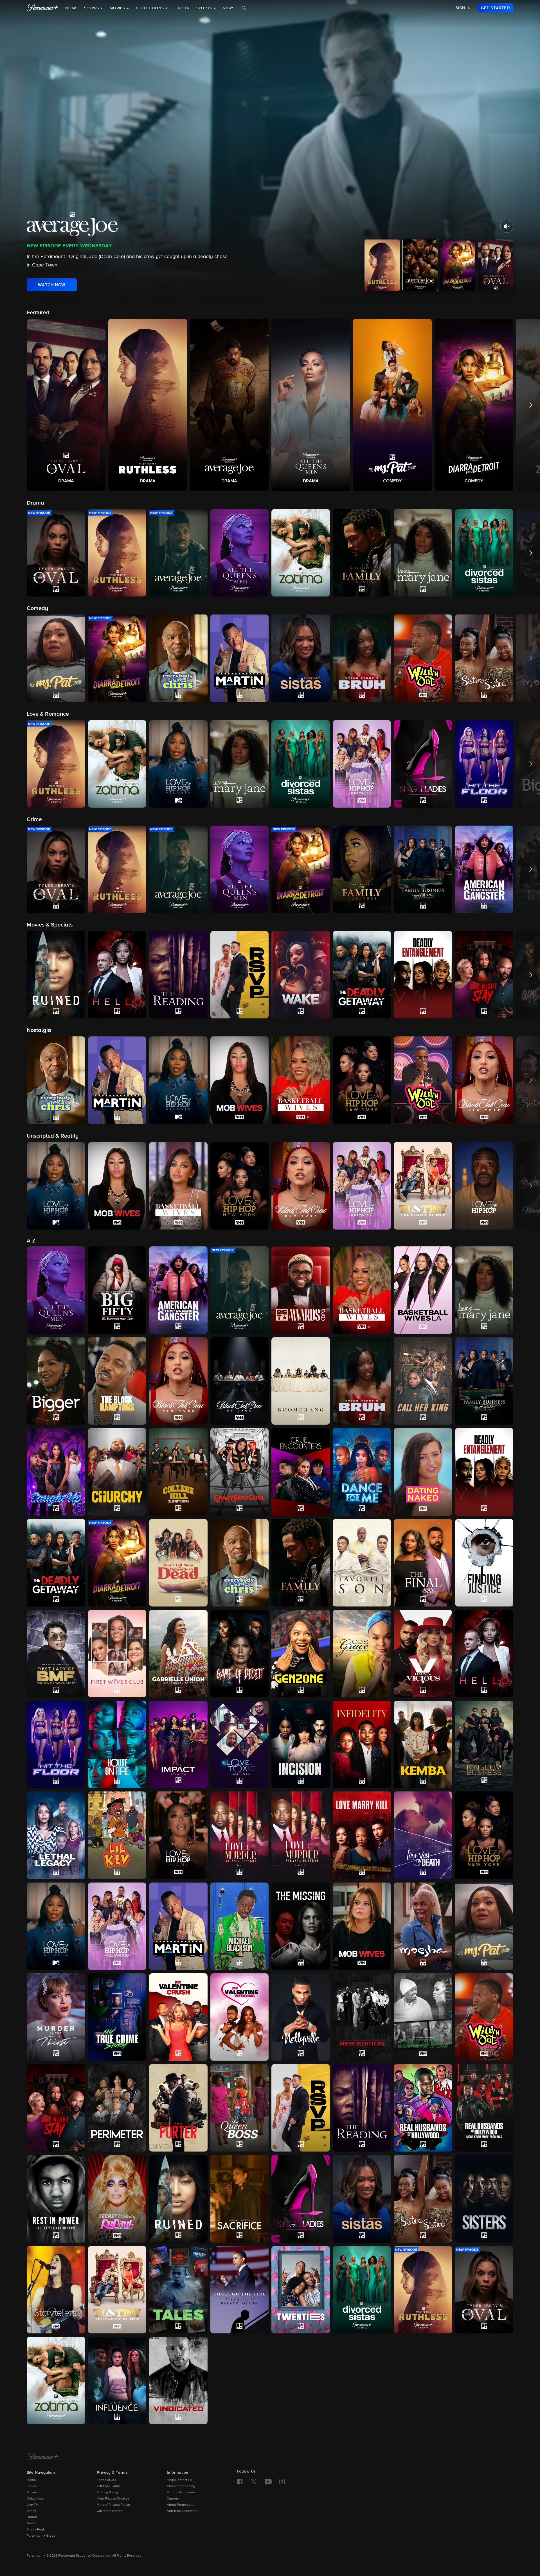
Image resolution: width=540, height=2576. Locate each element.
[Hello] (484, 1654)
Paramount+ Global (41, 2536)
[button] (66, 405)
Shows (32, 2486)
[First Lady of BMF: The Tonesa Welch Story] (56, 1654)
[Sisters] (484, 2199)
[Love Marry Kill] (362, 1835)
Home (71, 8)
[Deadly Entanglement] (484, 1472)
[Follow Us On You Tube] (268, 2482)
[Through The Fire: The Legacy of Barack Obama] (240, 2290)
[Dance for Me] (362, 1472)
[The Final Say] (423, 1563)
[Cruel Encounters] (301, 1472)
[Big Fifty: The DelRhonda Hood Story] (117, 1290)
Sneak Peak (36, 2530)
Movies (32, 2493)
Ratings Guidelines (181, 2493)
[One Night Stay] (56, 2108)
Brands (32, 2517)
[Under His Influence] (117, 2380)
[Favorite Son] (362, 1563)
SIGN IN (463, 8)
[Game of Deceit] (240, 1654)
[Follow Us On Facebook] (240, 2482)
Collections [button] (151, 8)
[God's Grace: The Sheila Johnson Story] (362, 1654)
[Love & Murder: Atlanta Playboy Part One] (240, 1835)
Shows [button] (92, 8)
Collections (35, 2499)
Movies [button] (118, 8)
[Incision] (301, 1744)
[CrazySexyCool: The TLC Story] (240, 1472)
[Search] (244, 8)
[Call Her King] (423, 1381)
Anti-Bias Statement (182, 2511)
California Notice (110, 2511)
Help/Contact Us (179, 2480)
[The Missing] (301, 1926)
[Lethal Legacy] (56, 1835)
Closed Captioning (181, 2486)
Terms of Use (107, 2480)
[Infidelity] (362, 1744)
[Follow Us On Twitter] (254, 2481)
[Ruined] (178, 2199)
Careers (173, 2499)
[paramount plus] (43, 8)
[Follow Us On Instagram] (282, 2482)
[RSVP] (301, 2108)
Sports (32, 2511)
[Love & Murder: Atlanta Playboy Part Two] (301, 1835)
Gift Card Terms (109, 2486)
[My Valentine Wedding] (240, 2017)
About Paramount (180, 2505)
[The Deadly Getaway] (56, 1563)
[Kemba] (423, 1744)
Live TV (182, 8)
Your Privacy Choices (113, 2499)
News (229, 8)
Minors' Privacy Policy (113, 2505)
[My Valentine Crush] (178, 2017)
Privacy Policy (107, 2493)
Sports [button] (205, 8)
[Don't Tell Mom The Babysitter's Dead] (178, 1563)
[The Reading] (362, 2108)
